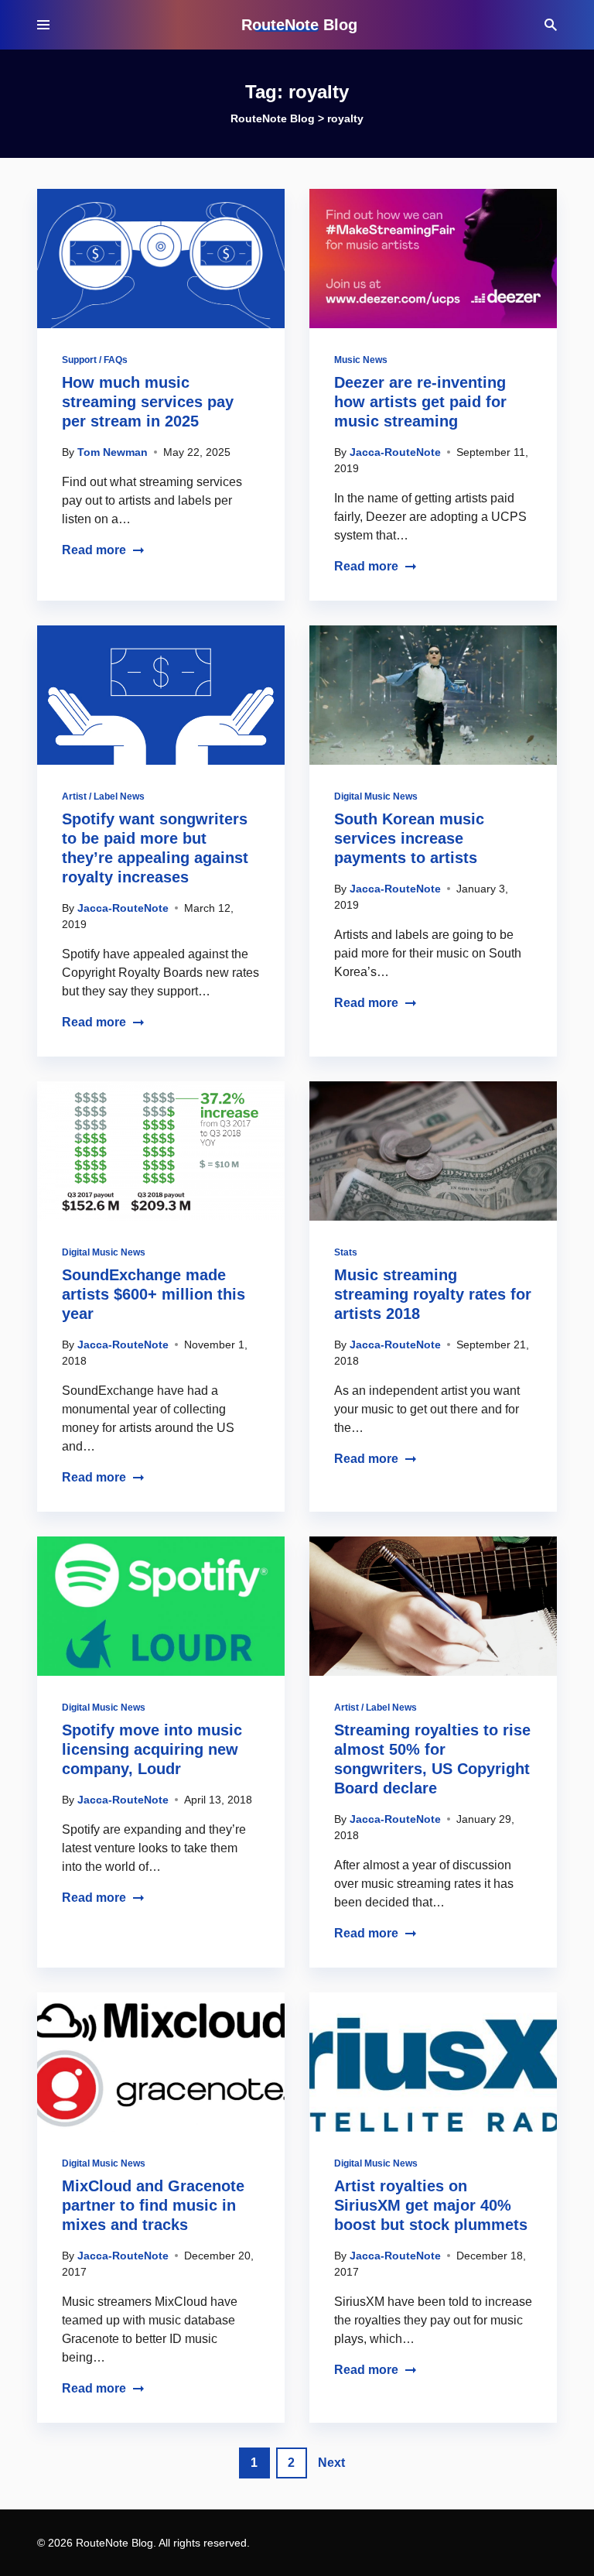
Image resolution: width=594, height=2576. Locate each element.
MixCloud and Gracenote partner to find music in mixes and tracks (153, 2205)
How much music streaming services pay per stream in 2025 (148, 402)
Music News (361, 360)
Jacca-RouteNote (395, 452)
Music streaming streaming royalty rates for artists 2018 (433, 1294)
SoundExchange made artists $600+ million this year (154, 1294)
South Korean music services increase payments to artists (409, 838)
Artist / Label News (103, 796)
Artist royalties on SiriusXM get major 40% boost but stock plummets (431, 2205)
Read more (94, 550)
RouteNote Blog (299, 25)
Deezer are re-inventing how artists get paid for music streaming (420, 402)
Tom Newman (113, 452)
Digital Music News (376, 796)
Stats (346, 1252)
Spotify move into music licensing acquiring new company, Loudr (152, 1749)
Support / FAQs (95, 360)
